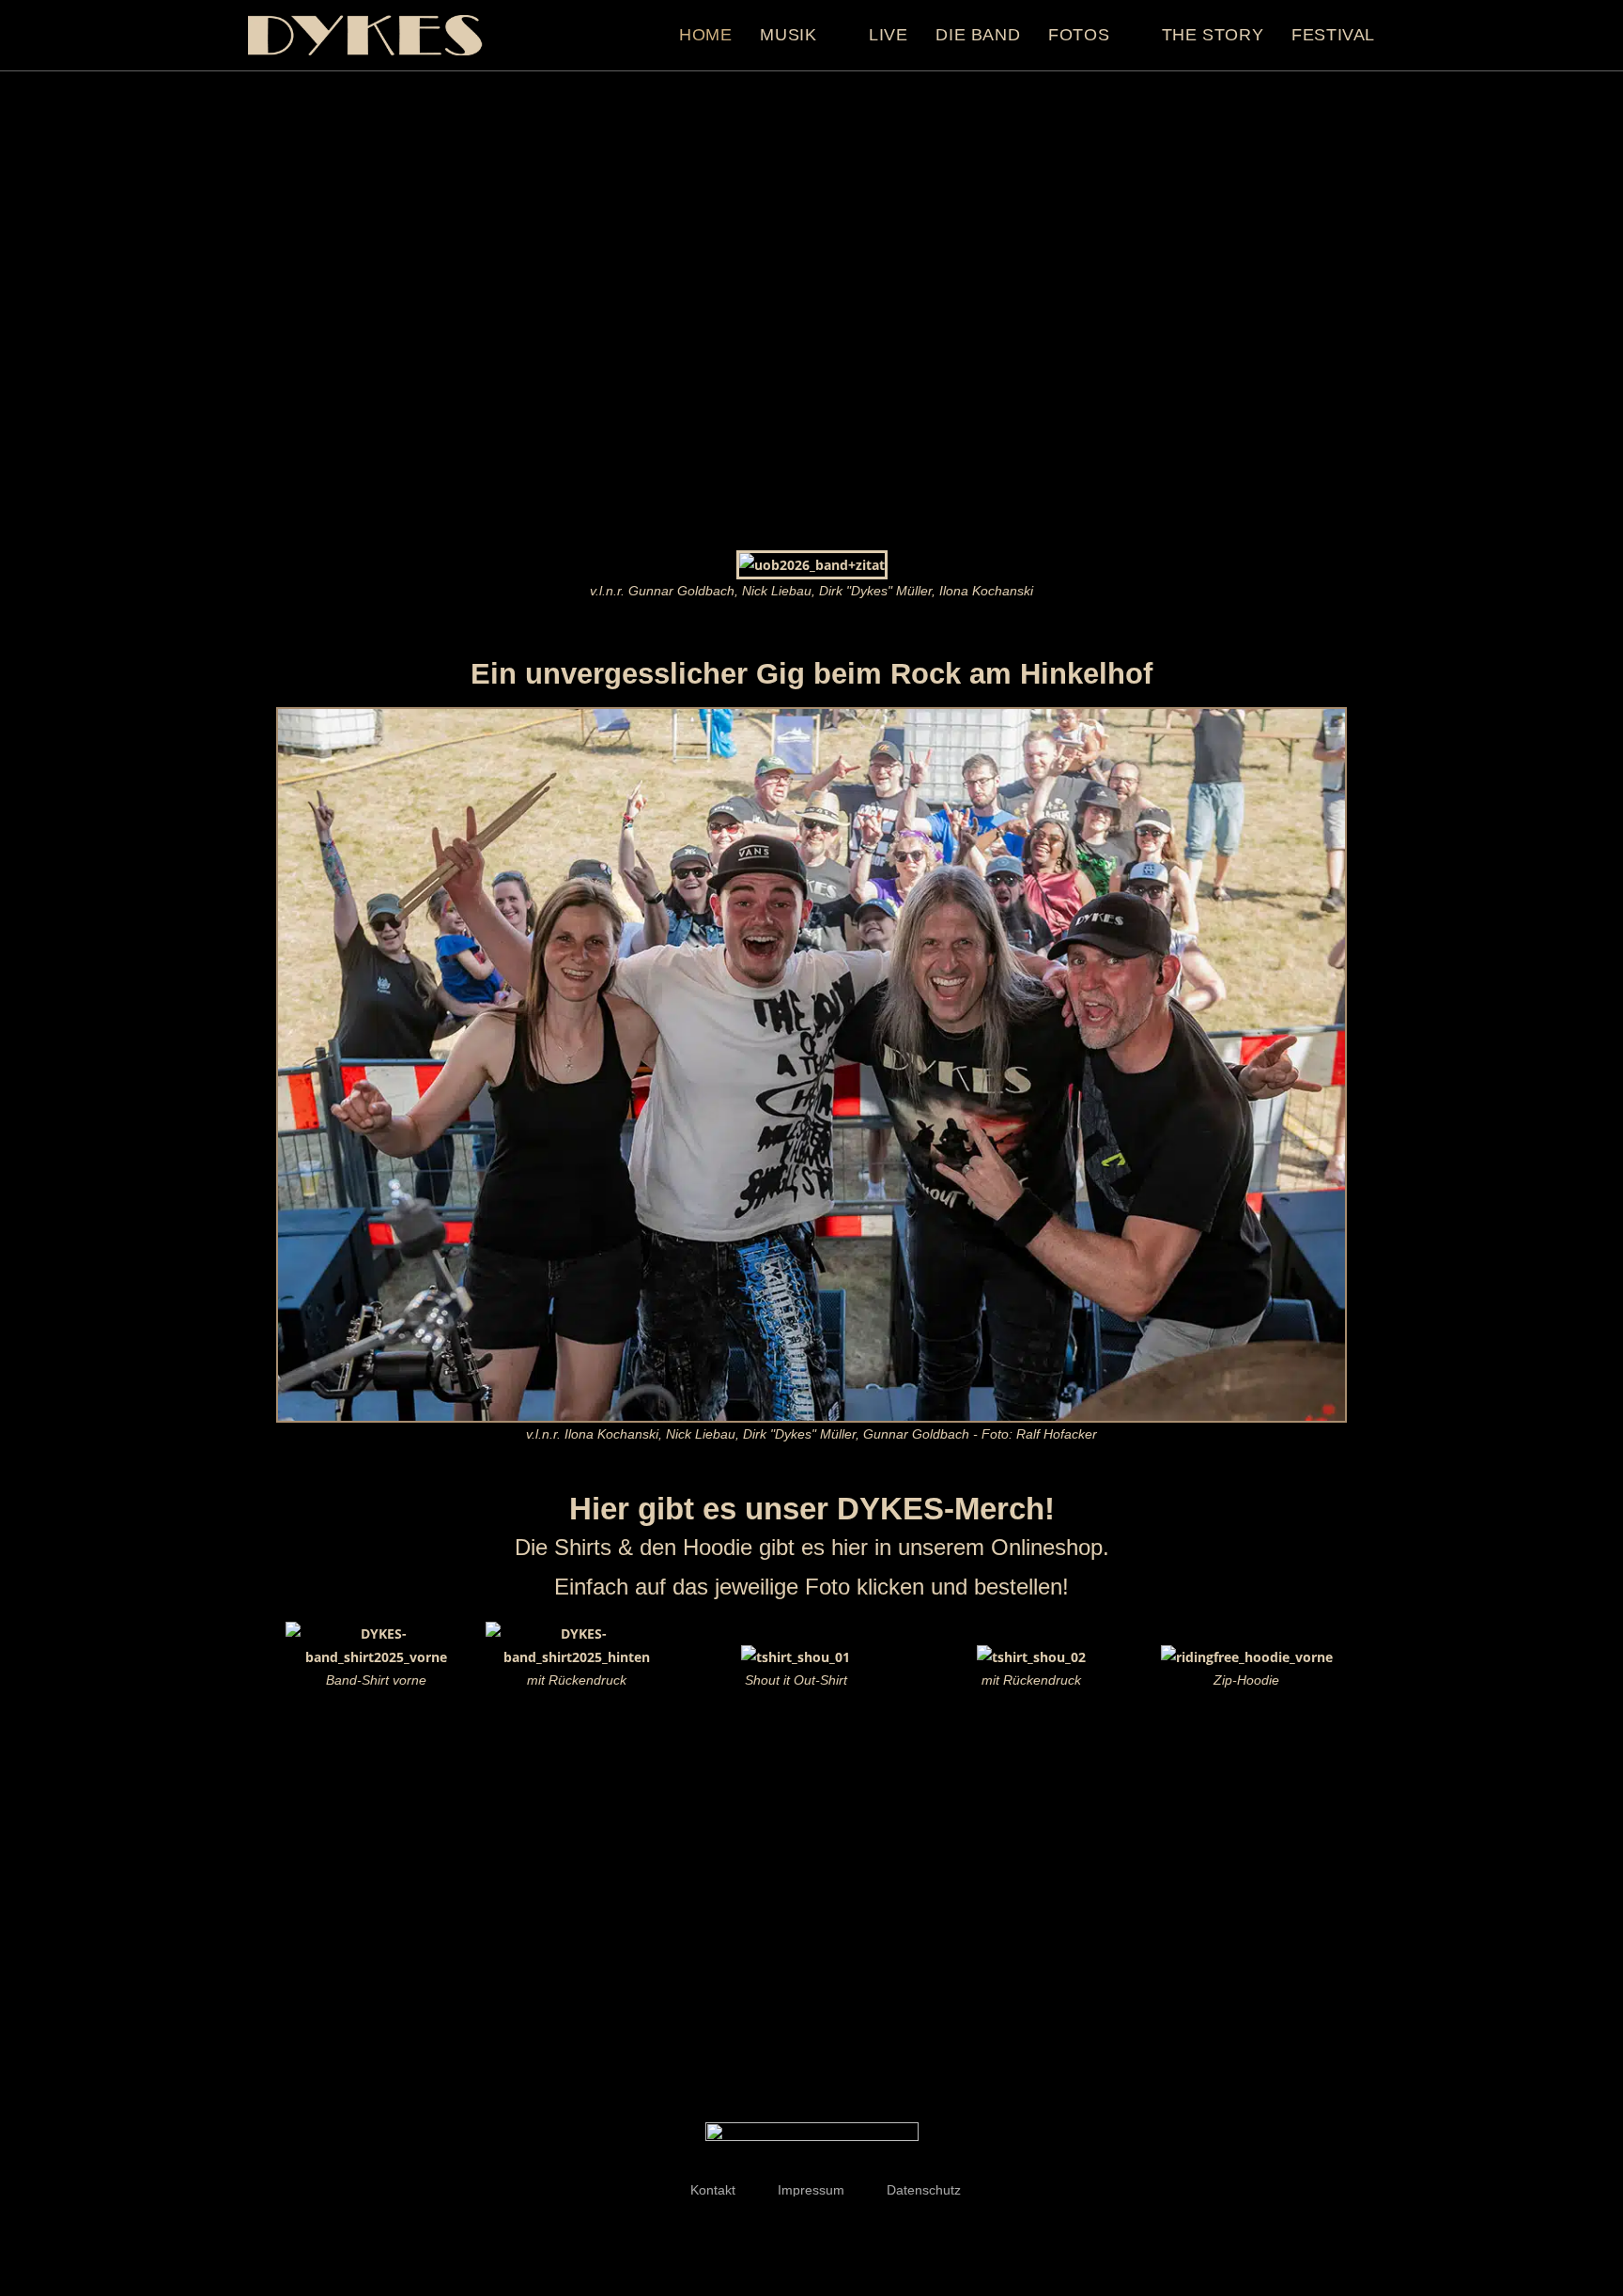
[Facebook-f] (774, 2232)
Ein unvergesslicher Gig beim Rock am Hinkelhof (811, 674)
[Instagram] (811, 2232)
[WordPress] (849, 2232)
